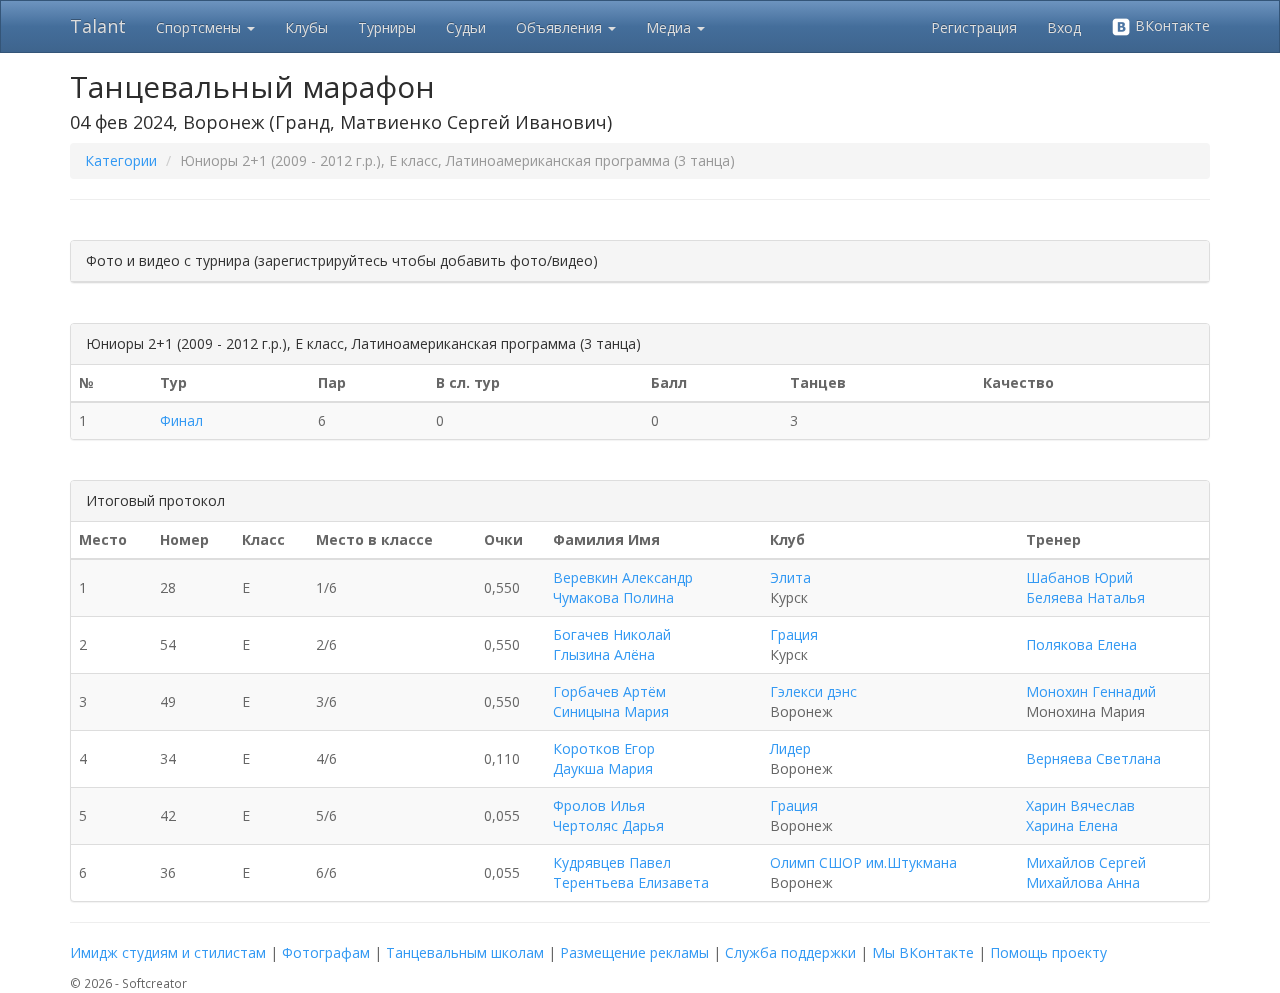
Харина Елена (1072, 825)
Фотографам (326, 952)
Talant (98, 26)
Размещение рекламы (634, 952)
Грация (794, 634)
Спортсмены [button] (200, 27)
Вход (1064, 27)
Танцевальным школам (465, 952)
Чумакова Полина (613, 597)
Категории (121, 160)
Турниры (387, 27)
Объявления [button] (561, 27)
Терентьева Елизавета (631, 882)
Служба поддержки (790, 952)
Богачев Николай (612, 634)
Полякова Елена (1081, 644)
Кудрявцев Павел (612, 862)
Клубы (306, 27)
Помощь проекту (1048, 952)
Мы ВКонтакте (923, 952)
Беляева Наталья (1085, 597)
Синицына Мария (611, 711)
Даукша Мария (603, 768)
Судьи (466, 27)
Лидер (790, 748)
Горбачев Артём (609, 691)
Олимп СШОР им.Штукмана (863, 862)
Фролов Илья (599, 805)
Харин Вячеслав (1080, 805)
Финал (181, 420)
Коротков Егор (604, 748)
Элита (790, 577)
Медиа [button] (670, 27)
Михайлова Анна (1083, 882)
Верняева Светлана (1093, 758)
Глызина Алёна (604, 654)
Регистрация (974, 27)
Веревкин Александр (623, 577)
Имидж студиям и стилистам (168, 952)
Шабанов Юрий (1079, 577)
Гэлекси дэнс (813, 691)
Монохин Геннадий (1091, 691)
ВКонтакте (1170, 25)
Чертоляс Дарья (608, 825)
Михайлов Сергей (1086, 862)
